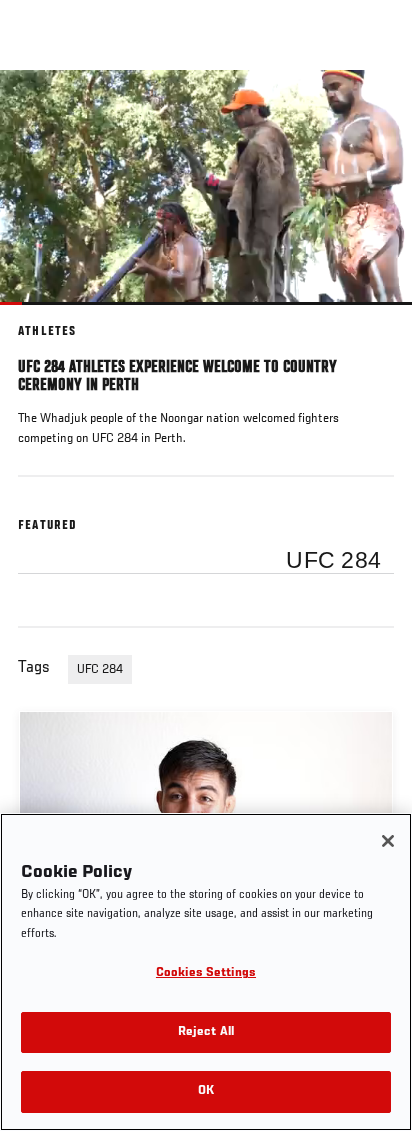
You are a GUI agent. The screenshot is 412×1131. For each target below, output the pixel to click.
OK (206, 1091)
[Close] (388, 841)
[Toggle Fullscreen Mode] (371, 317)
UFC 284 (100, 670)
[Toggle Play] (42, 317)
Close (376, 108)
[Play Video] (206, 187)
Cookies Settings (206, 973)
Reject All (206, 1032)
